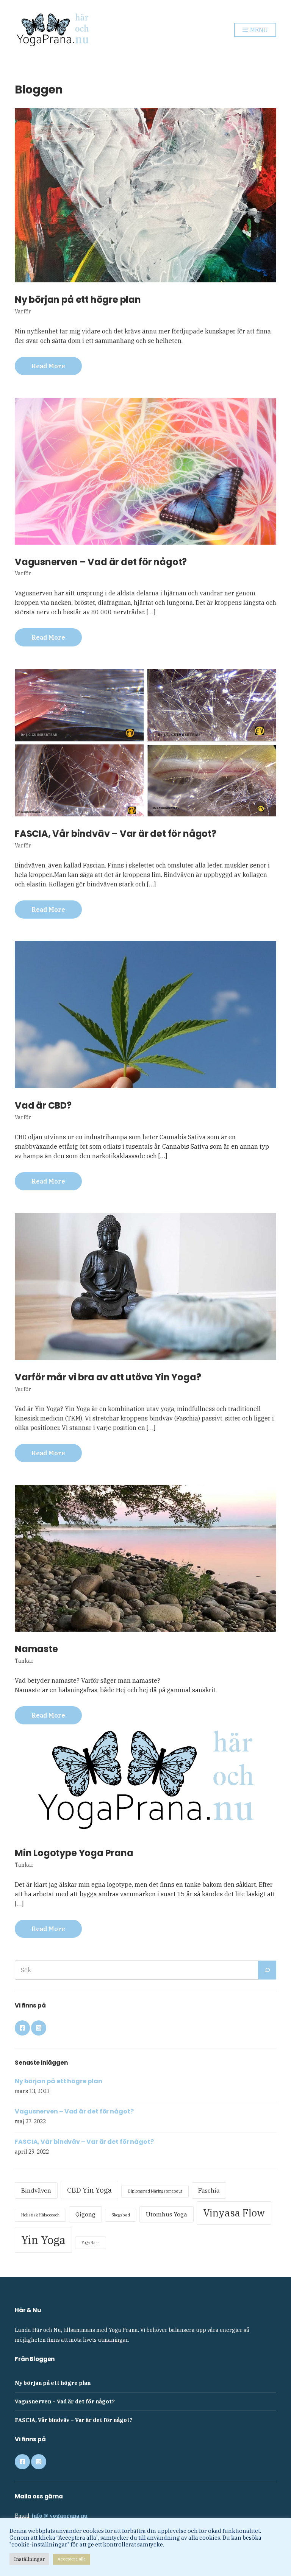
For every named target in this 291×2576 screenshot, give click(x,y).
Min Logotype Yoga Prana (74, 1853)
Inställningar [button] (29, 2559)
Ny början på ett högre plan (78, 300)
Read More (48, 366)
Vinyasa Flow (234, 2213)
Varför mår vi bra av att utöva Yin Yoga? (108, 1377)
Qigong (85, 2214)
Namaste (36, 1649)
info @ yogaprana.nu (60, 2516)
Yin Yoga (43, 2240)
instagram (39, 2028)
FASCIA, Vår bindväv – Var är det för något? (116, 834)
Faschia (209, 2190)
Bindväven (36, 2190)
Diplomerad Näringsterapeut (155, 2191)
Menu (258, 30)
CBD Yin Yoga (89, 2190)
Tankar (24, 1661)
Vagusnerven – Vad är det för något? (101, 562)
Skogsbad (121, 2215)
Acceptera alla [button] (72, 2559)
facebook (22, 2028)
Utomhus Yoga (167, 2214)
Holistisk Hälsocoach (40, 2215)
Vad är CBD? (43, 1105)
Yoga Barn (91, 2243)
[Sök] (267, 1970)
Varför (23, 311)
